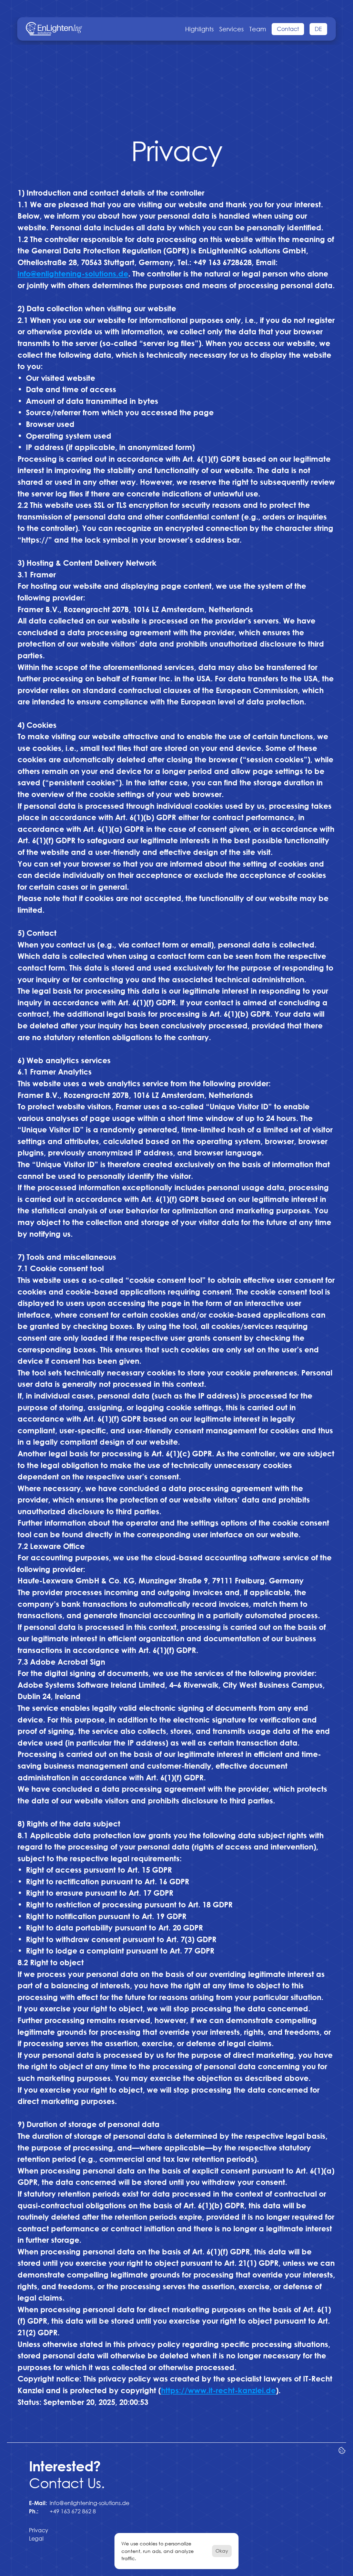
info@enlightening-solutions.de (89, 2503)
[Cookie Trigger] (342, 2450)
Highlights (199, 29)
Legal (36, 2538)
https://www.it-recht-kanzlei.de (218, 2390)
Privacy (39, 2530)
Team (258, 29)
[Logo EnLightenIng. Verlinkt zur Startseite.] (54, 29)
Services (231, 29)
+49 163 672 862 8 (73, 2511)
